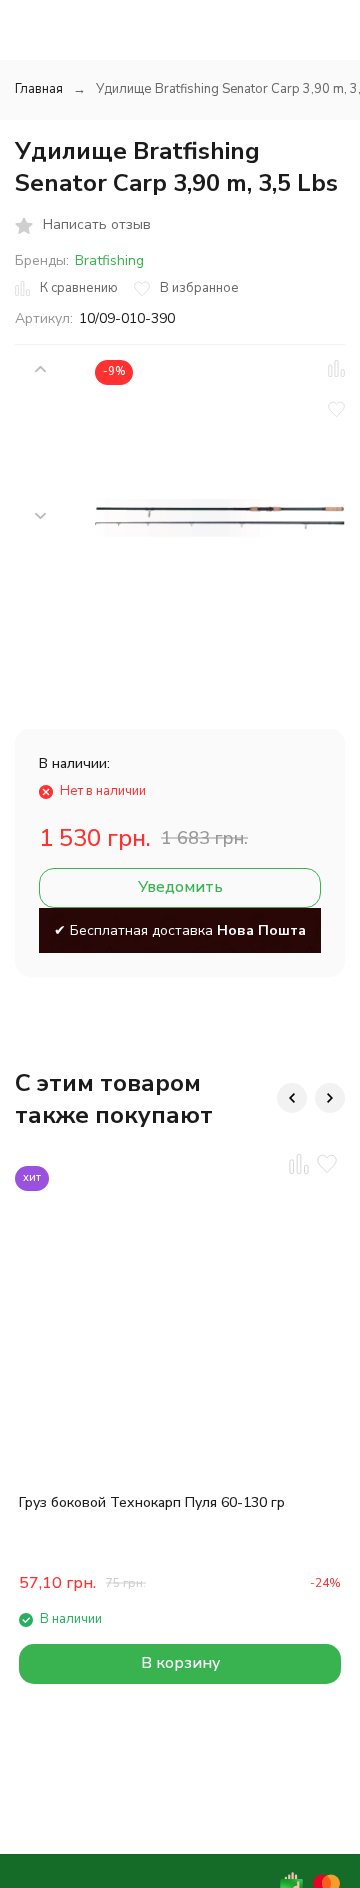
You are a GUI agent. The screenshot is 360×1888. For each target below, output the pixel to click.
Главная (39, 89)
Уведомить (180, 887)
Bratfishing (109, 260)
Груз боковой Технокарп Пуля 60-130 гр (152, 1502)
